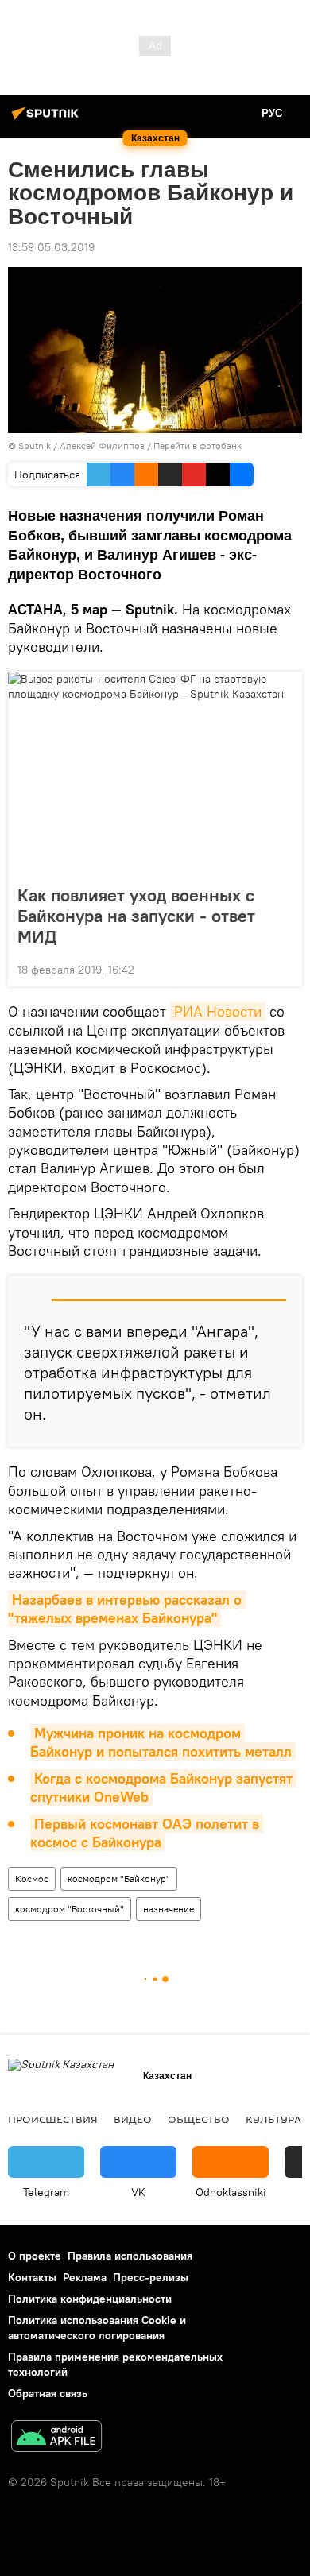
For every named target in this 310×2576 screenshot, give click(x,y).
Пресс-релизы (151, 2277)
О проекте (35, 2256)
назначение (169, 1909)
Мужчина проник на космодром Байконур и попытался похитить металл (161, 1742)
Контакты (32, 2277)
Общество (199, 2119)
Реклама (85, 2277)
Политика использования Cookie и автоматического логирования (97, 2328)
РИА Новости (218, 1011)
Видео (133, 2119)
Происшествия (53, 2119)
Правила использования (130, 2256)
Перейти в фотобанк (198, 445)
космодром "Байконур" (119, 1879)
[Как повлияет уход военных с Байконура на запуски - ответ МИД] (155, 773)
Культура (273, 2119)
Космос (32, 1879)
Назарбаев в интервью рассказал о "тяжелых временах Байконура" (127, 1609)
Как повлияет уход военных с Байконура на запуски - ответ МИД (136, 916)
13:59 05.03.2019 (51, 247)
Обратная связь (48, 2393)
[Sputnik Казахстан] (48, 119)
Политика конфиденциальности (90, 2299)
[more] (284, 968)
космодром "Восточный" (70, 1909)
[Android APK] (56, 2438)
